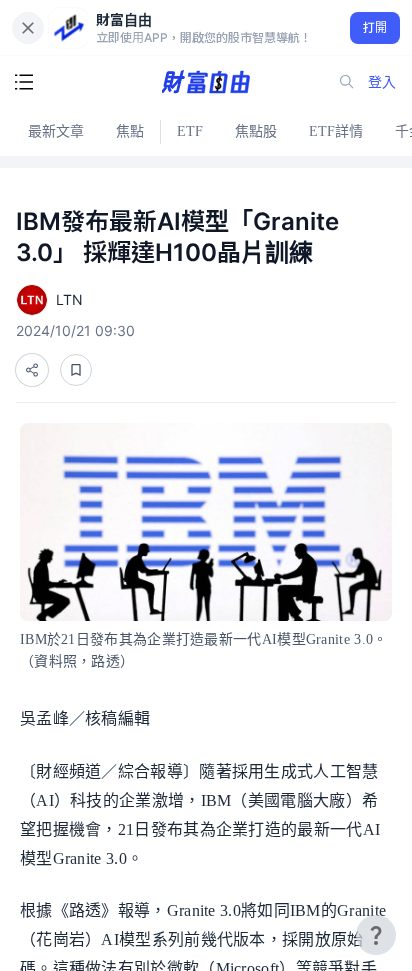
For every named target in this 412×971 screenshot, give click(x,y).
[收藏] (76, 370)
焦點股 (256, 131)
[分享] (32, 370)
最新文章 (56, 131)
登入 (382, 81)
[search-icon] (347, 82)
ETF (190, 131)
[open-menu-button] (24, 82)
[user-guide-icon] (376, 935)
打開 (375, 27)
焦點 (130, 131)
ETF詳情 (336, 131)
